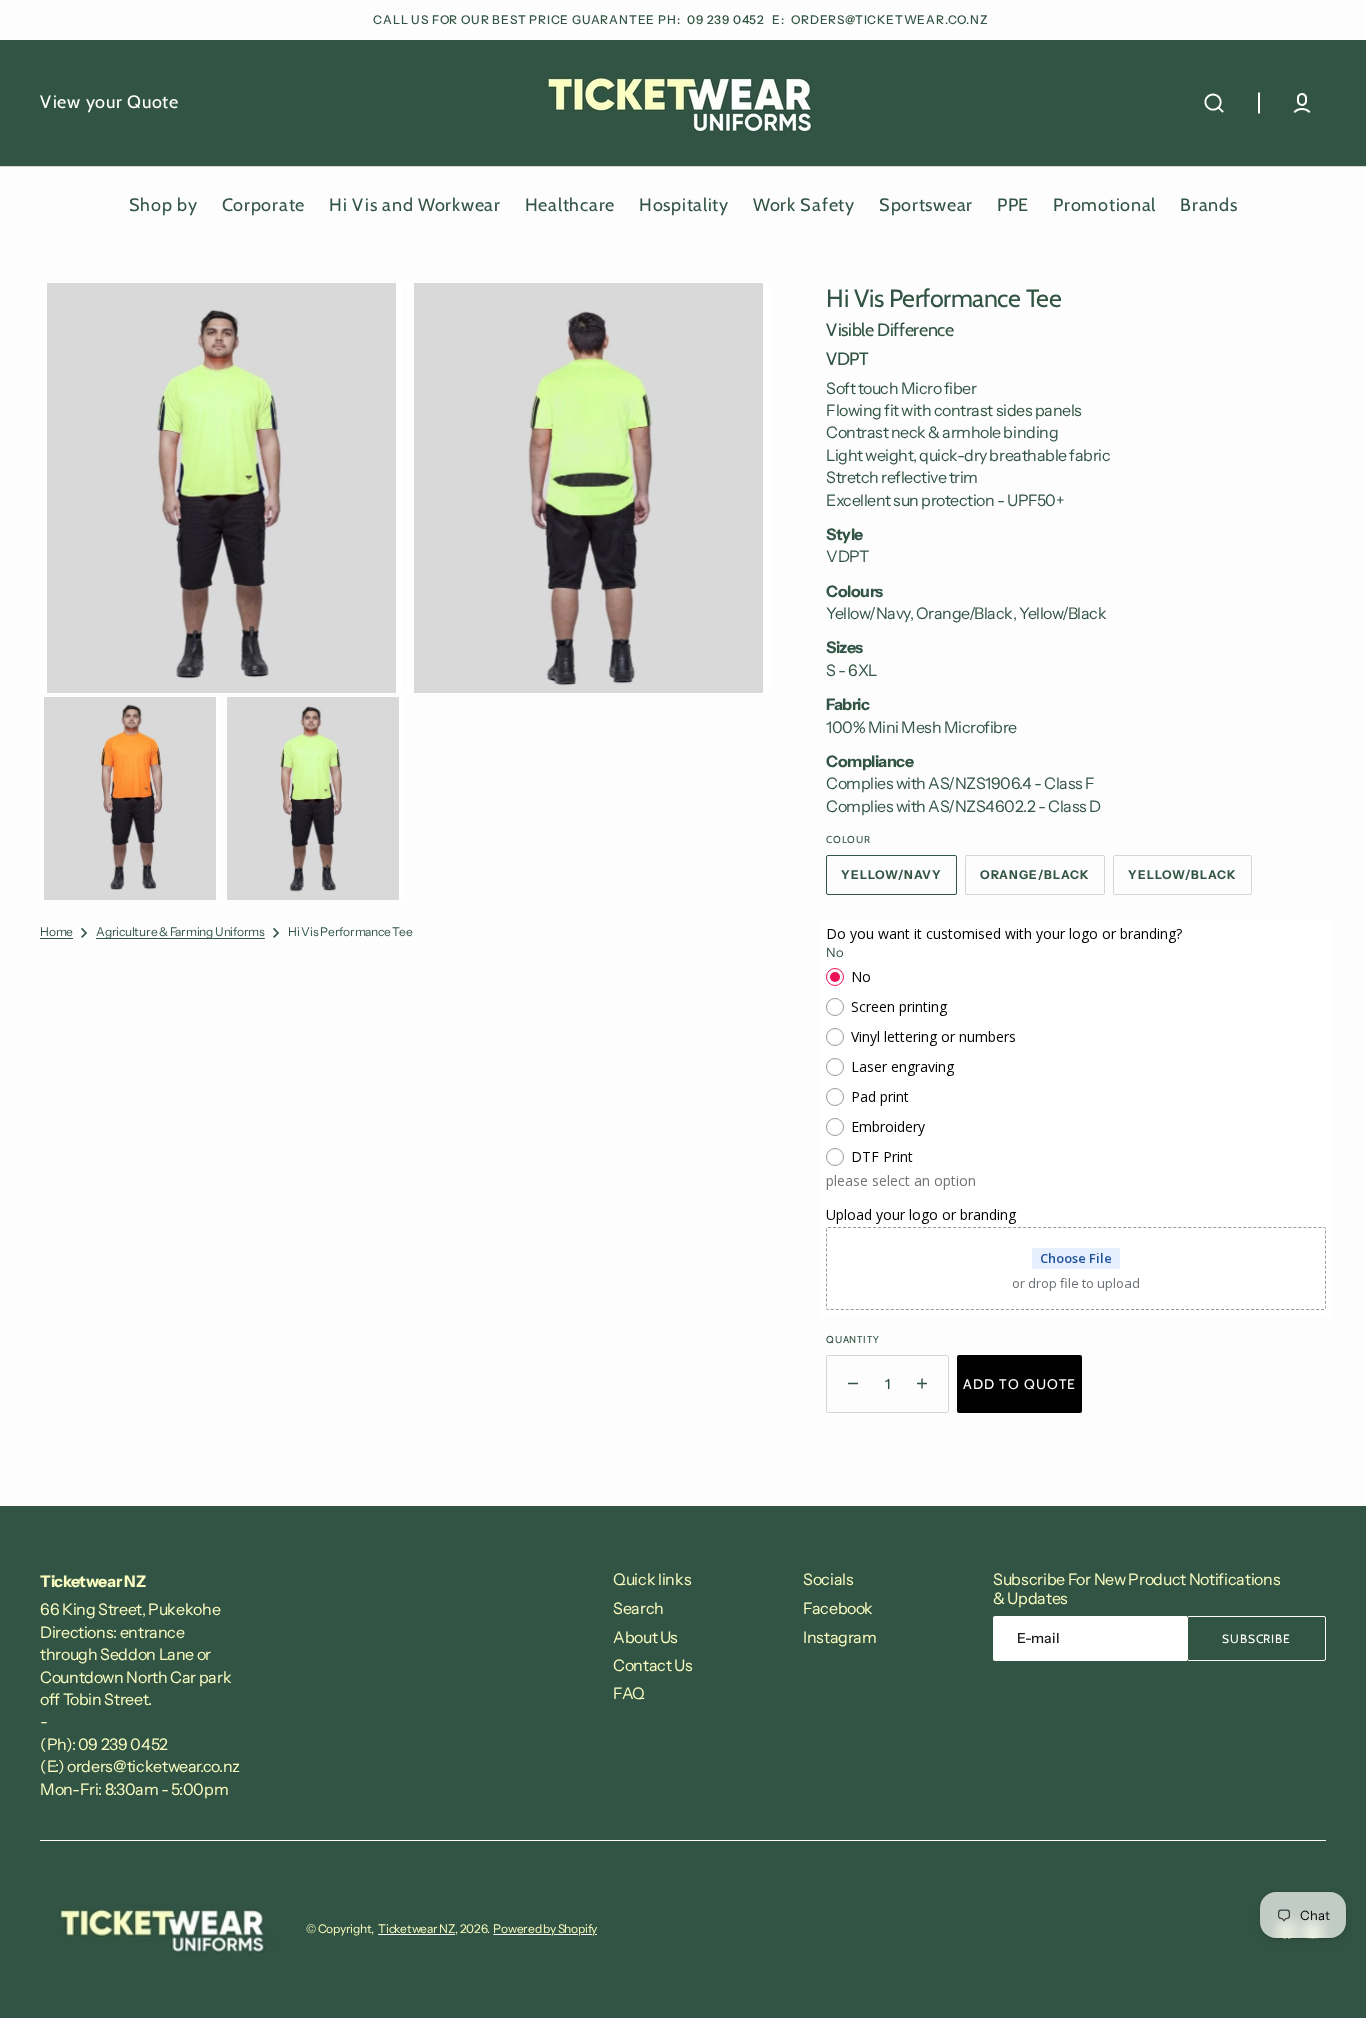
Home (56, 931)
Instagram (840, 1637)
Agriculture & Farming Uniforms (180, 931)
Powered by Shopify (545, 1928)
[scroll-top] (1323, 1975)
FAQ (629, 1693)
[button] (1214, 103)
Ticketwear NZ (416, 1928)
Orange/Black (1043, 881)
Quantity (852, 1339)
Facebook (838, 1608)
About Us (645, 1637)
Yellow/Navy (899, 881)
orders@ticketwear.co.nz (889, 19)
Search (638, 1608)
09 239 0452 (727, 19)
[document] (405, 591)
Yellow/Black (1190, 881)
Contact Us (652, 1665)
